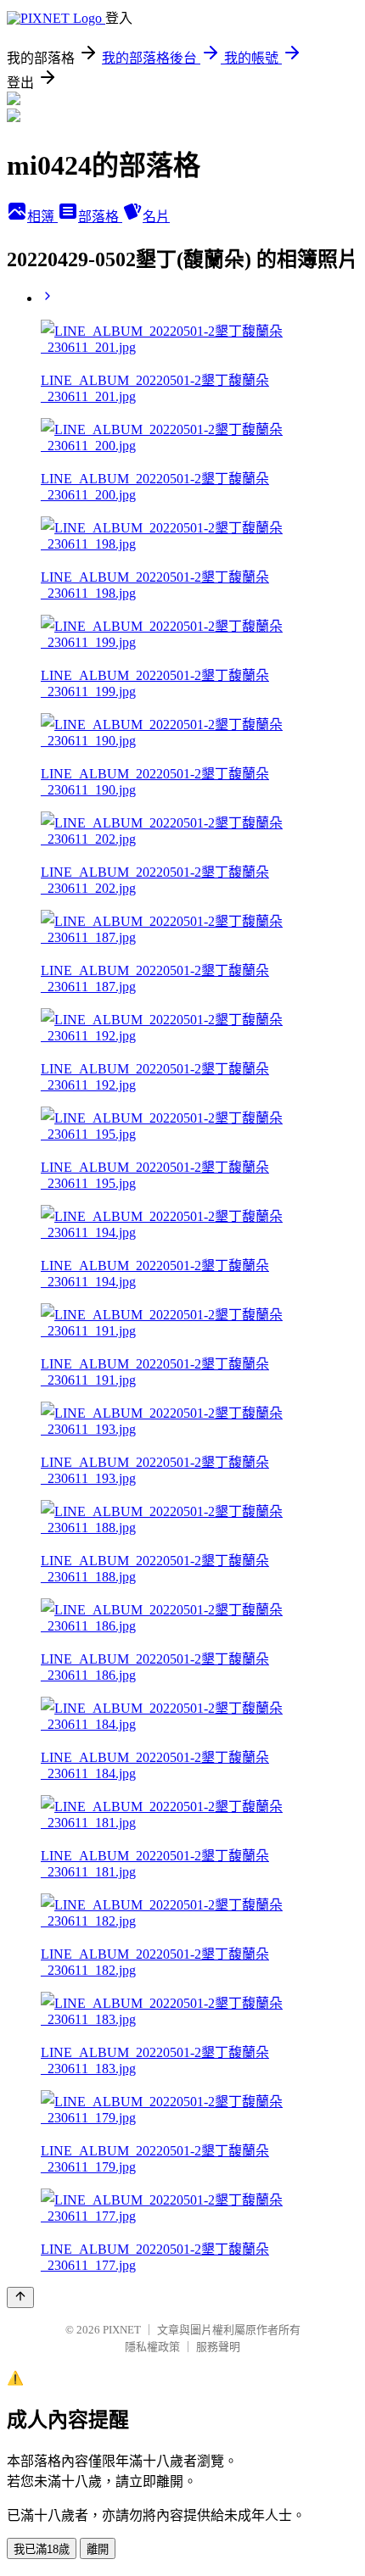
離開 (98, 2549)
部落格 (100, 217)
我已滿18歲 (42, 2549)
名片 (156, 217)
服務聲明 (218, 2347)
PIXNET (122, 2330)
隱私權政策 (152, 2347)
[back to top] (20, 2297)
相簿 (42, 217)
